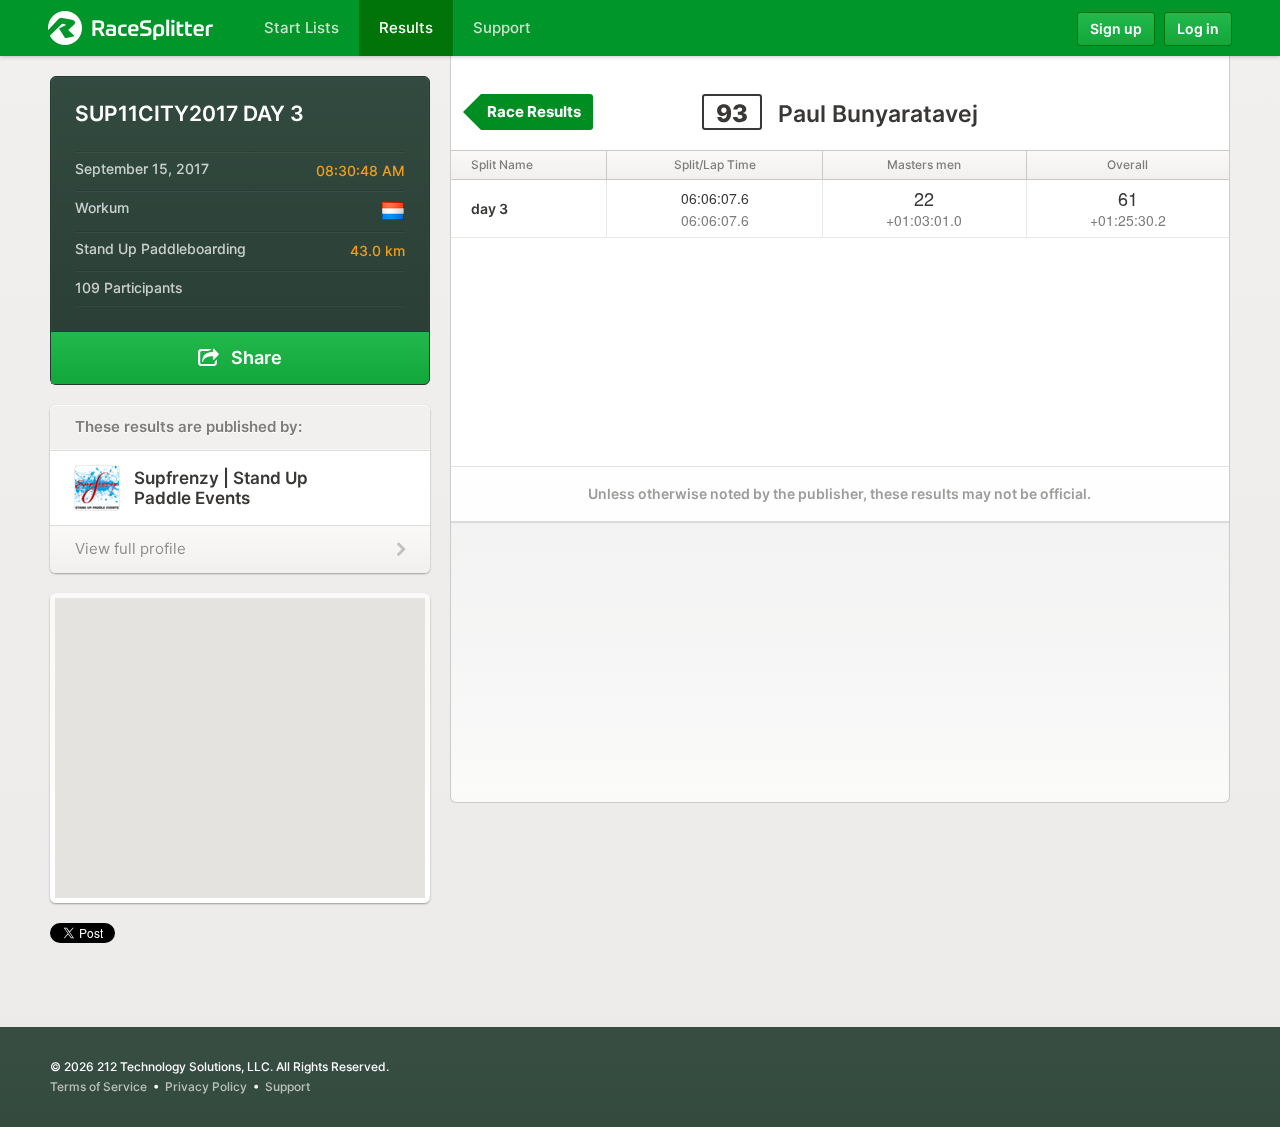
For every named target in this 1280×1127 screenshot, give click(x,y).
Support (287, 1086)
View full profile (130, 548)
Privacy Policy (206, 1086)
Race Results (534, 111)
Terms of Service (98, 1086)
